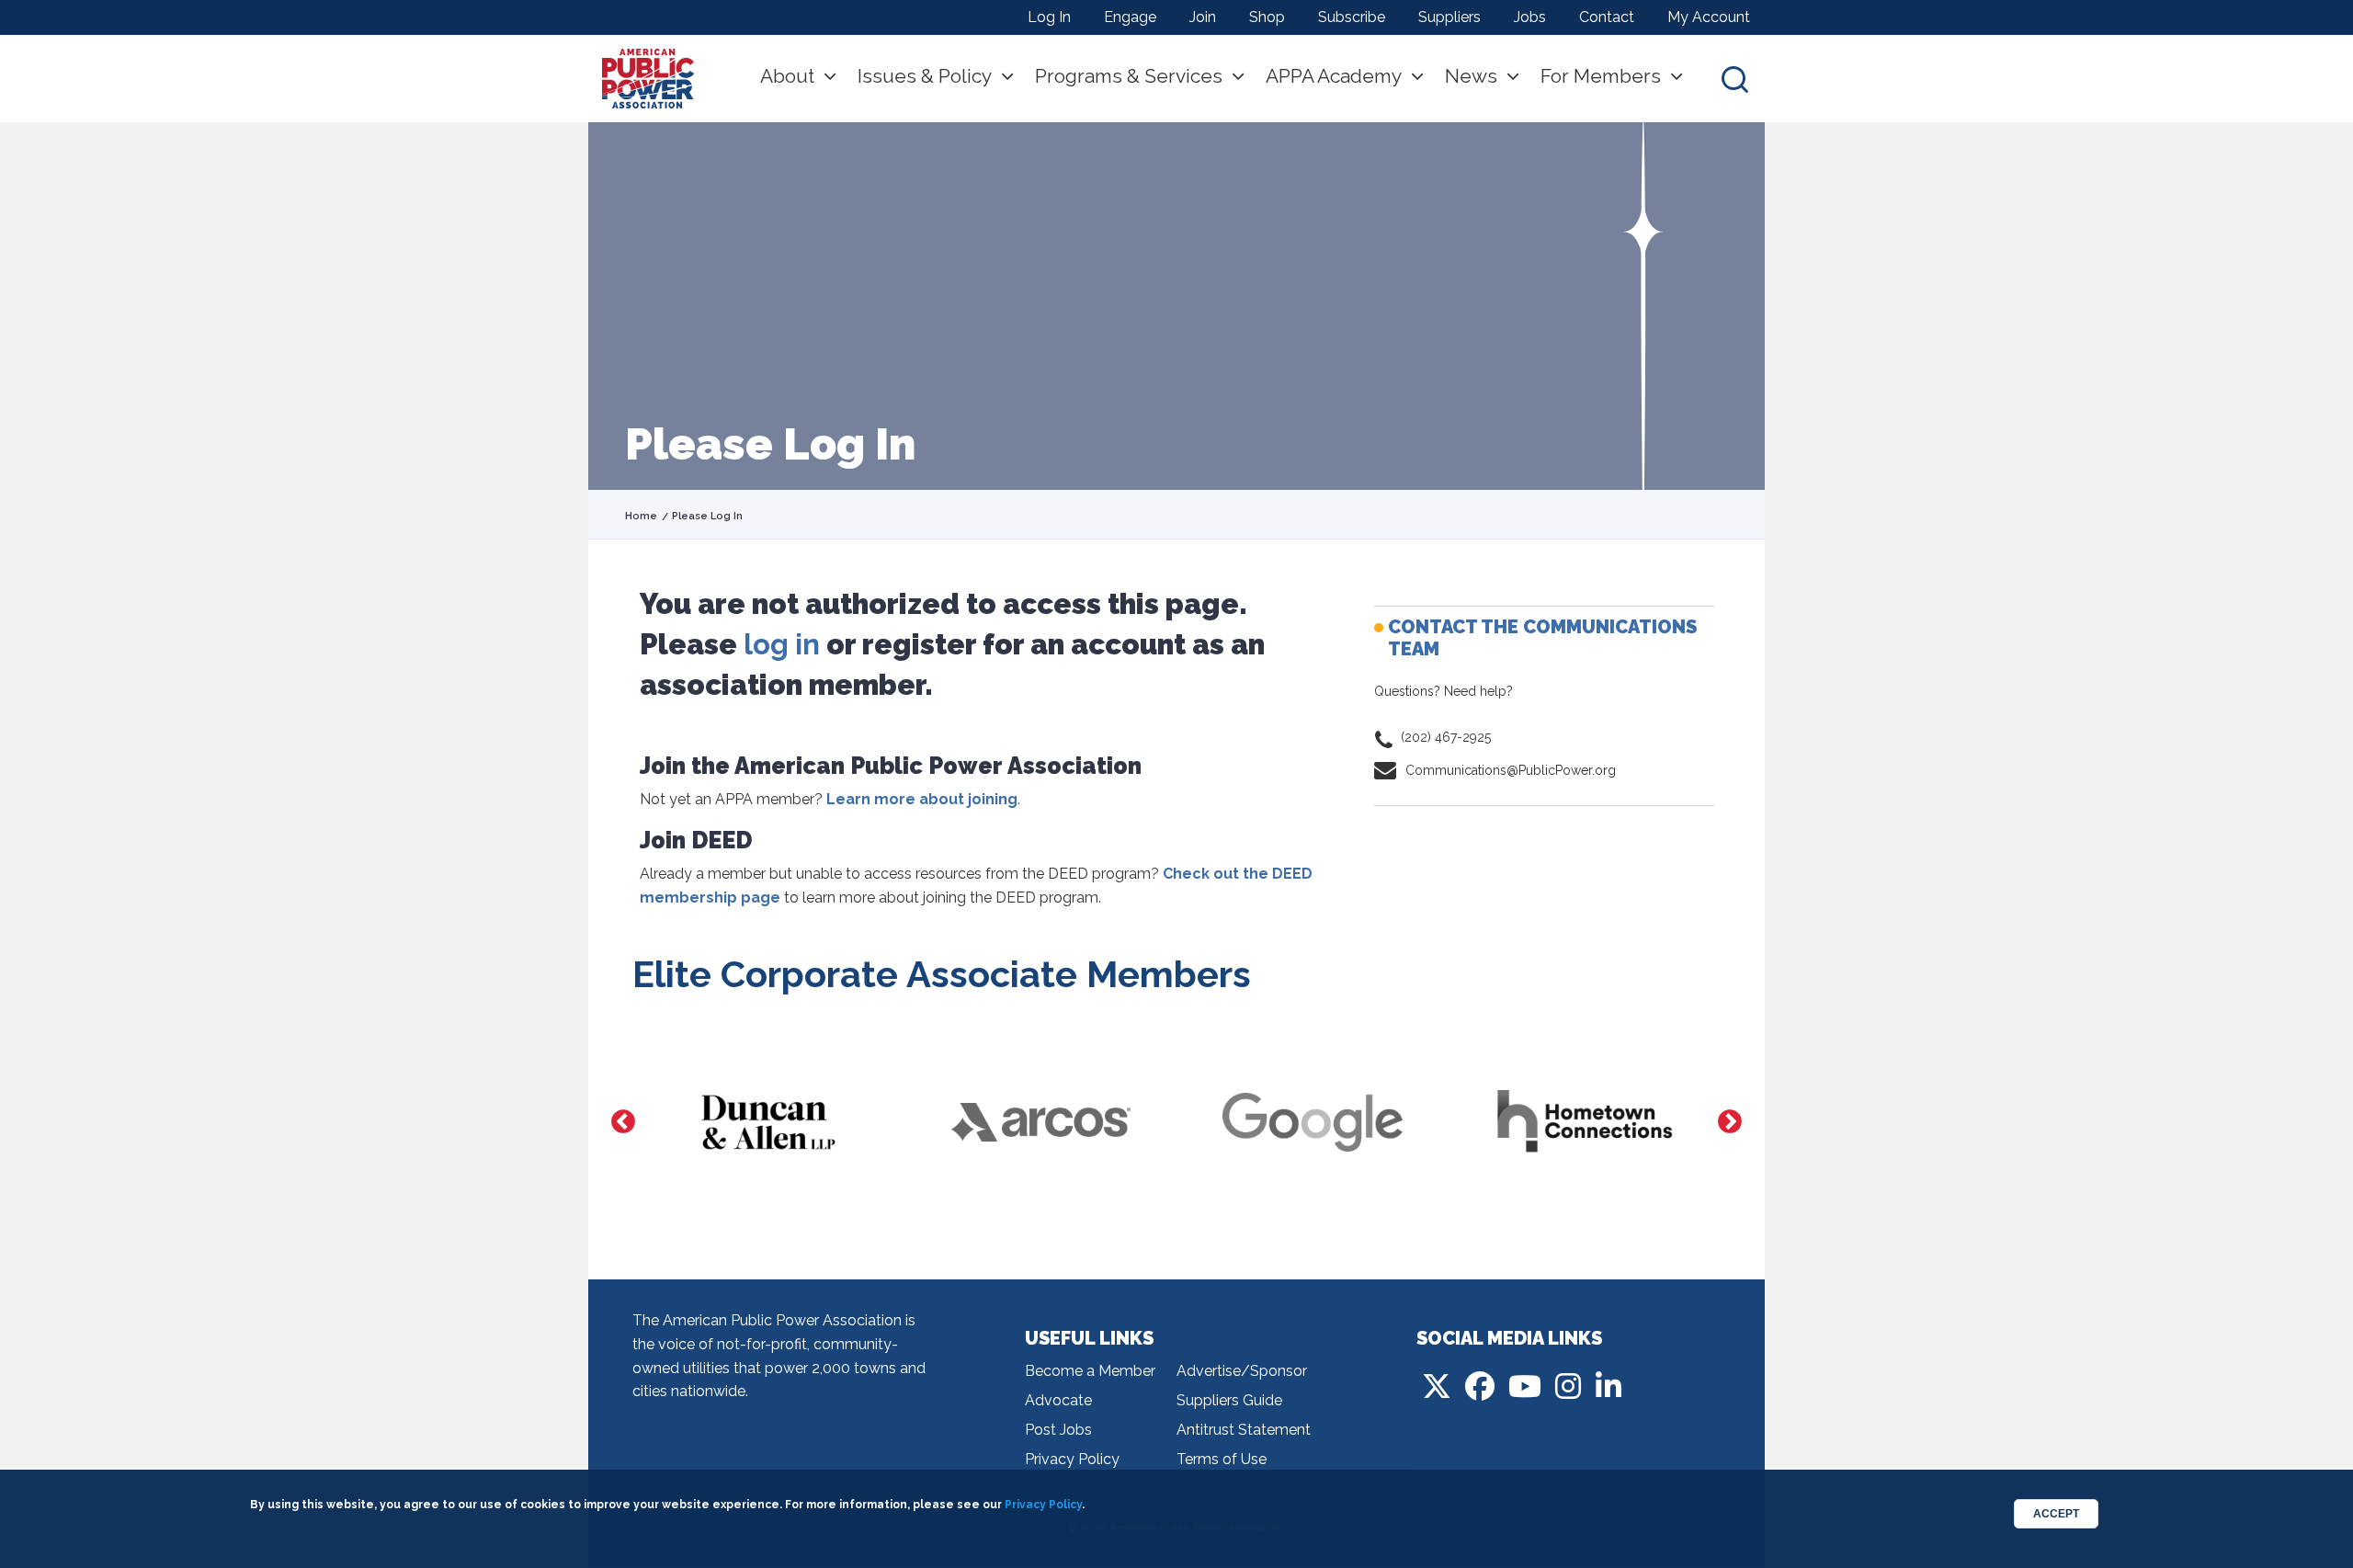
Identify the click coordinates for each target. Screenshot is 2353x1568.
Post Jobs (1058, 1430)
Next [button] (1730, 1122)
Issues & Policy (925, 76)
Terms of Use (1222, 1459)
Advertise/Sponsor (1242, 1371)
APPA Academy (1334, 76)
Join (1203, 17)
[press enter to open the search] (1735, 79)
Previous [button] (623, 1122)
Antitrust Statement (1244, 1430)
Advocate (1058, 1400)
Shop (1267, 17)
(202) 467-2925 (1446, 737)
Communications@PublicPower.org (1511, 770)
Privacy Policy (1072, 1459)
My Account (1709, 17)
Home (641, 516)
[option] (768, 1122)
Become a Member (1090, 1371)
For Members (1601, 76)
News (1471, 76)
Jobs (1530, 17)
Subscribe (1352, 17)
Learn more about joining (922, 799)
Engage (1130, 17)
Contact (1607, 17)
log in (782, 644)
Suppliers (1449, 17)
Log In (1049, 17)
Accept (2056, 1514)
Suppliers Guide (1229, 1400)
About (787, 76)
